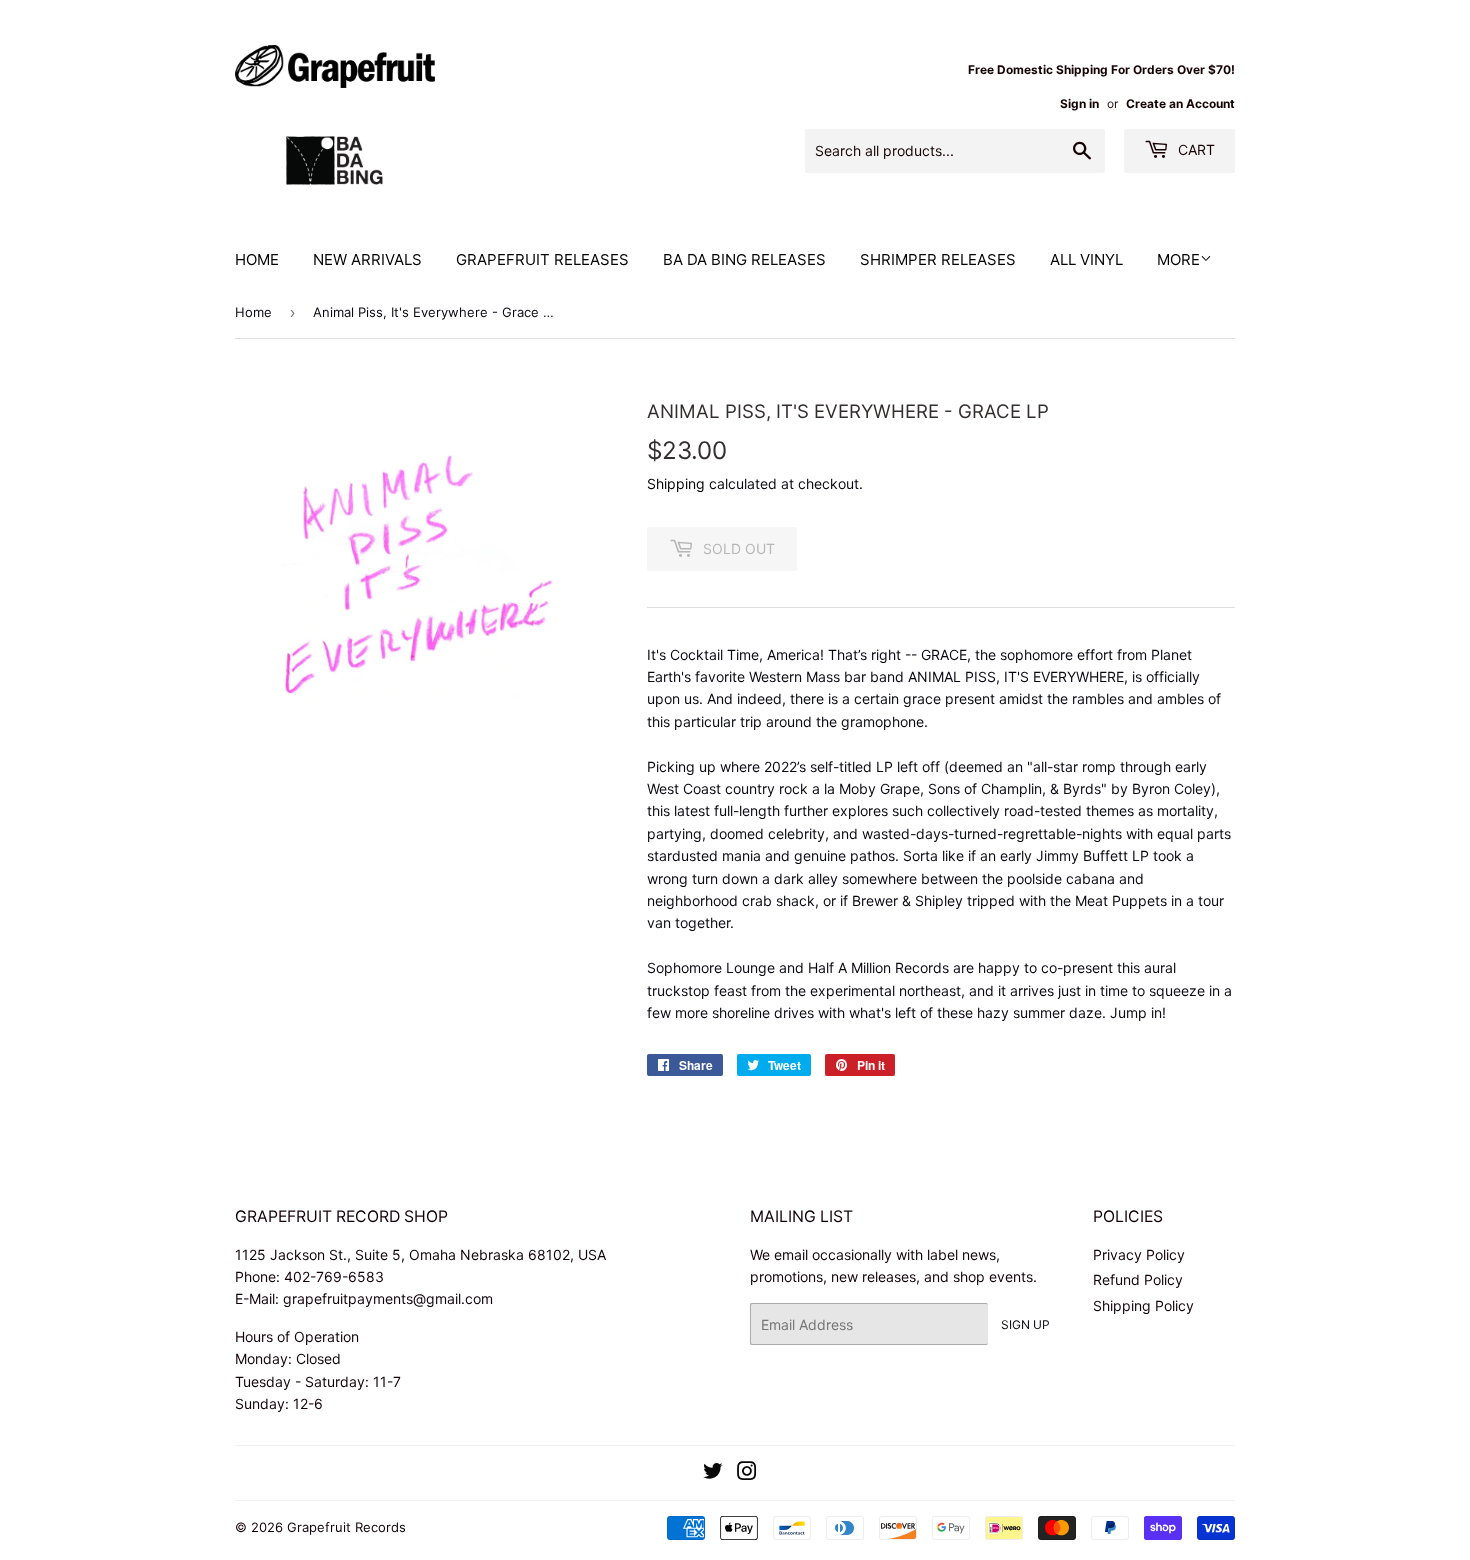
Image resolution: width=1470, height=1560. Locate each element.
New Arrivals (367, 259)
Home (257, 259)
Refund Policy (1138, 1279)
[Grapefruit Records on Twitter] (713, 1473)
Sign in (1079, 103)
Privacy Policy (1139, 1254)
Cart (1194, 149)
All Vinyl (1086, 259)
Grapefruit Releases (542, 259)
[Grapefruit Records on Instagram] (747, 1473)
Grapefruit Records (346, 1527)
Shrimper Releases (938, 259)
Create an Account (1180, 103)
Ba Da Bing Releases (744, 259)
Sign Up (1025, 1324)
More (1178, 259)
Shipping (676, 483)
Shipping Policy (1143, 1305)
